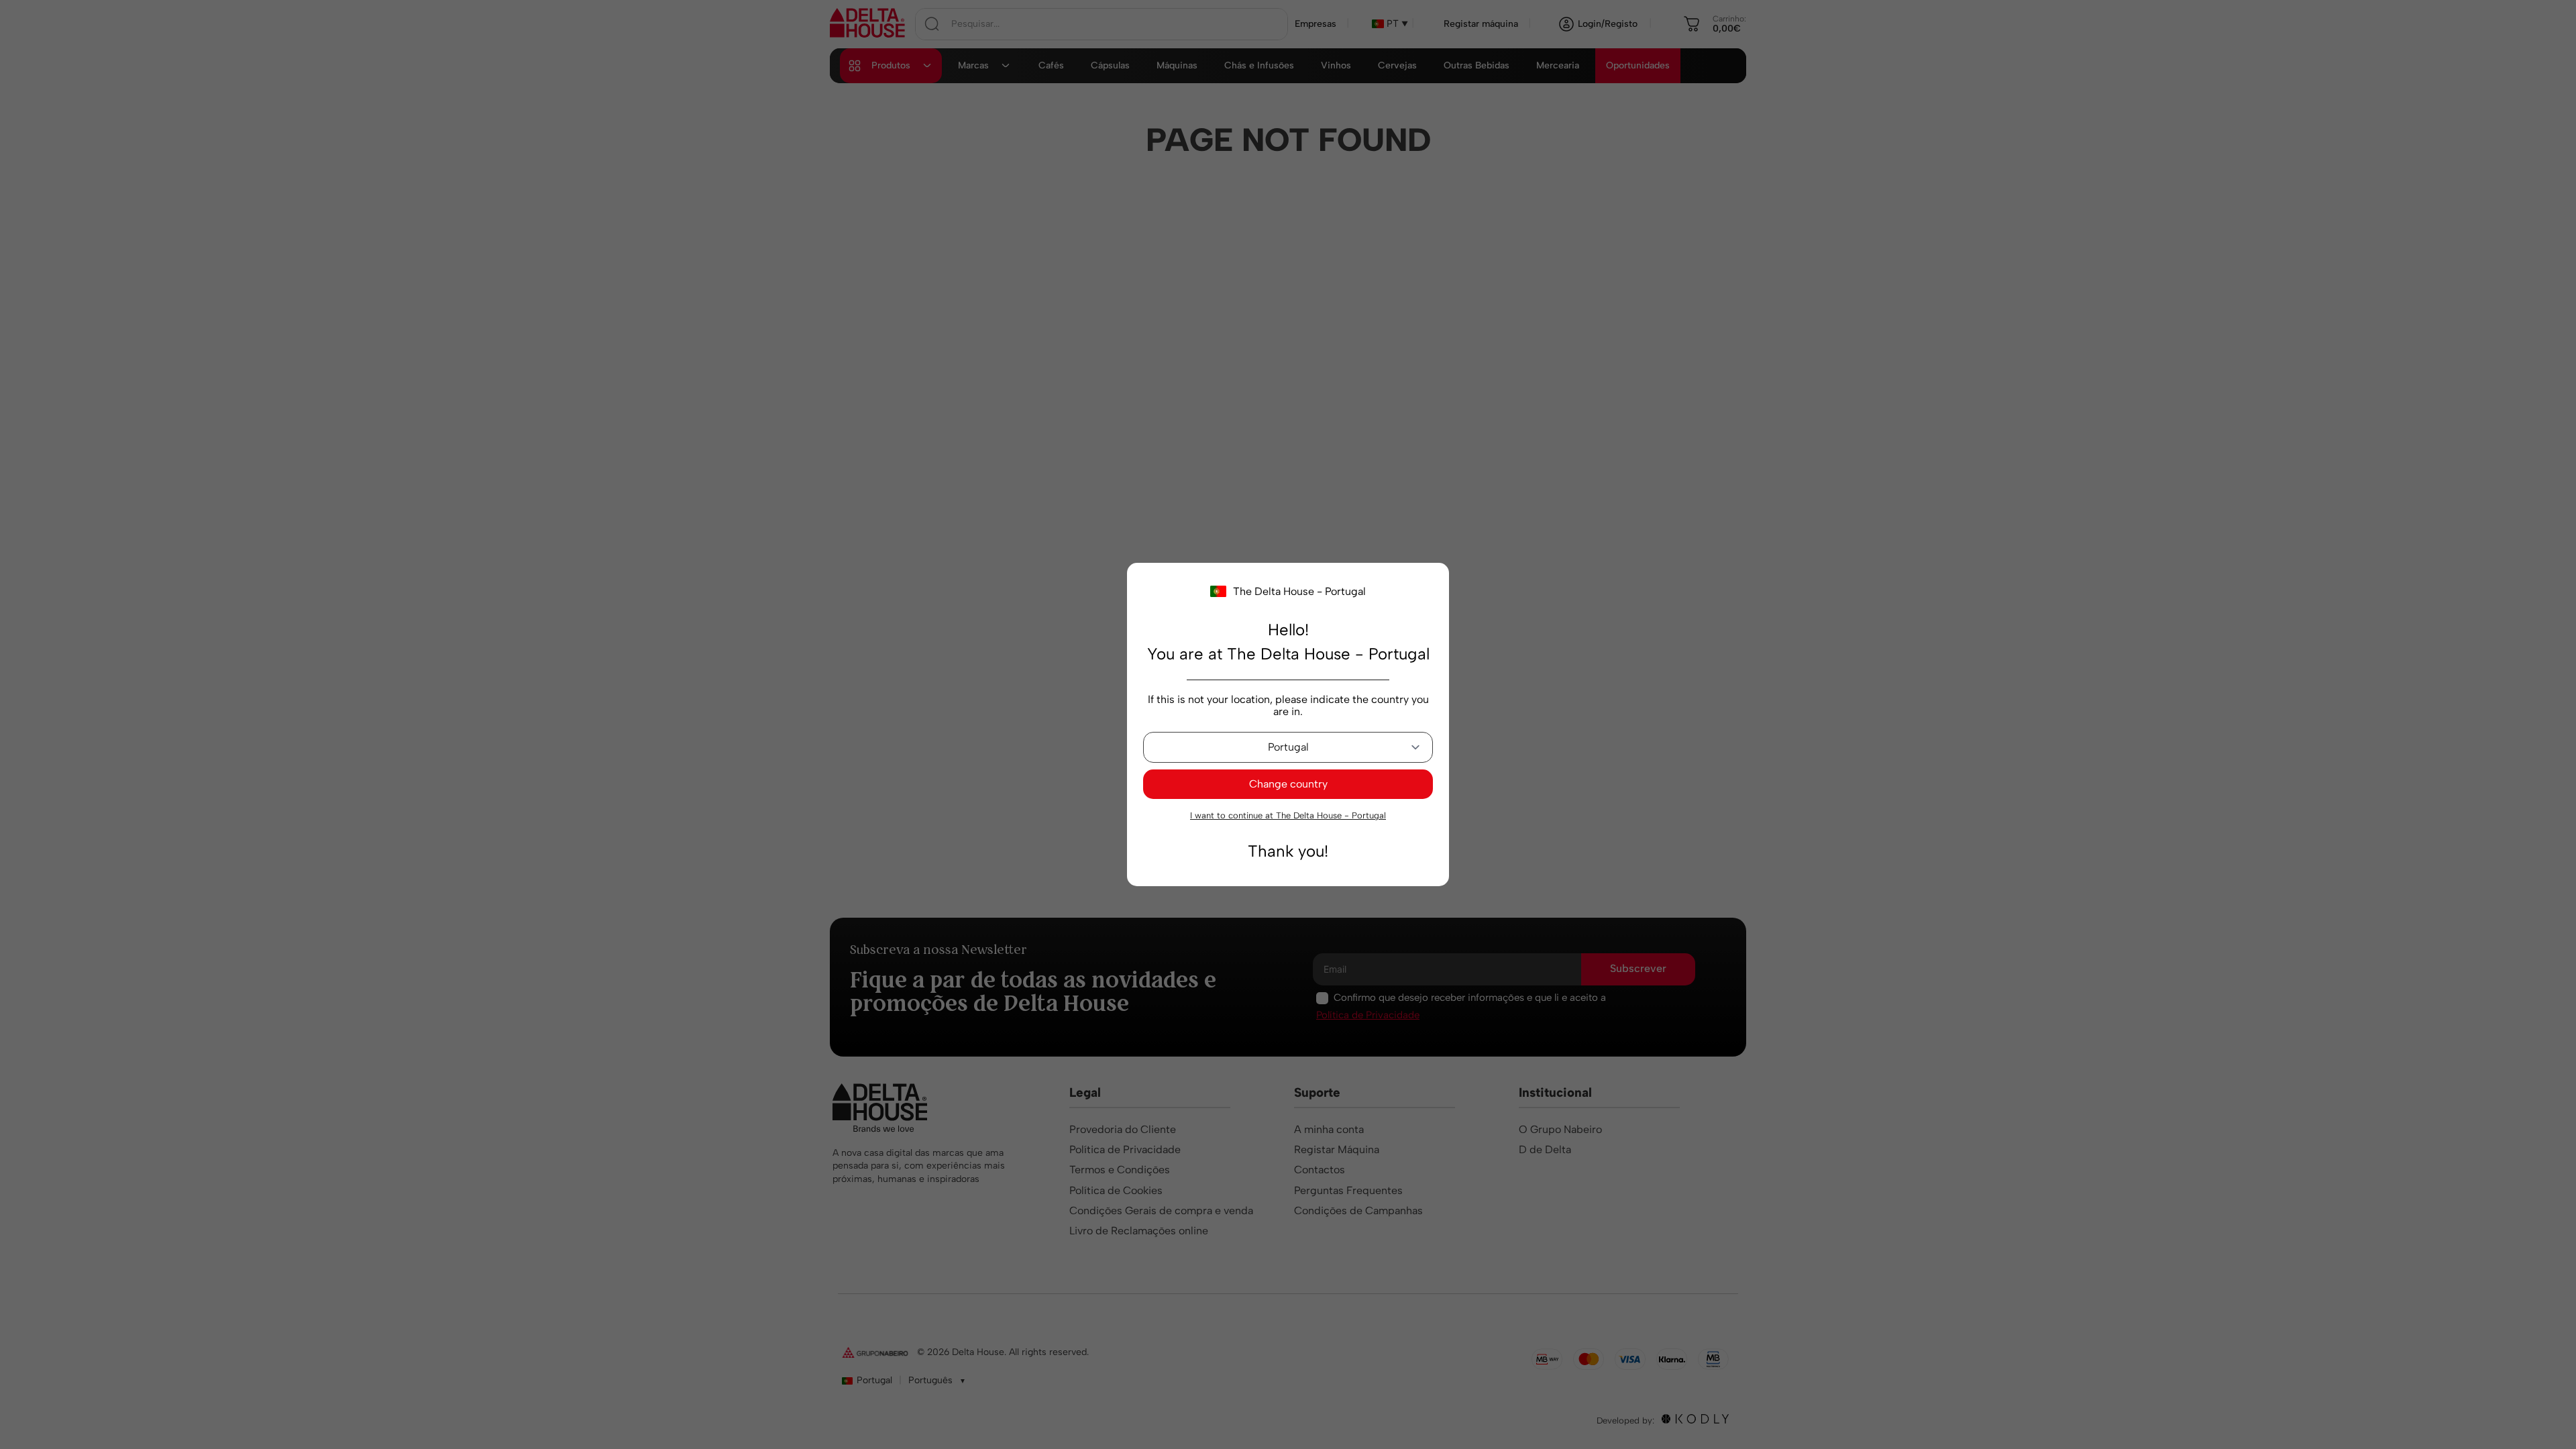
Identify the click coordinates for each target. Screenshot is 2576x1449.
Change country (1288, 784)
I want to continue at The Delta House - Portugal (1288, 815)
